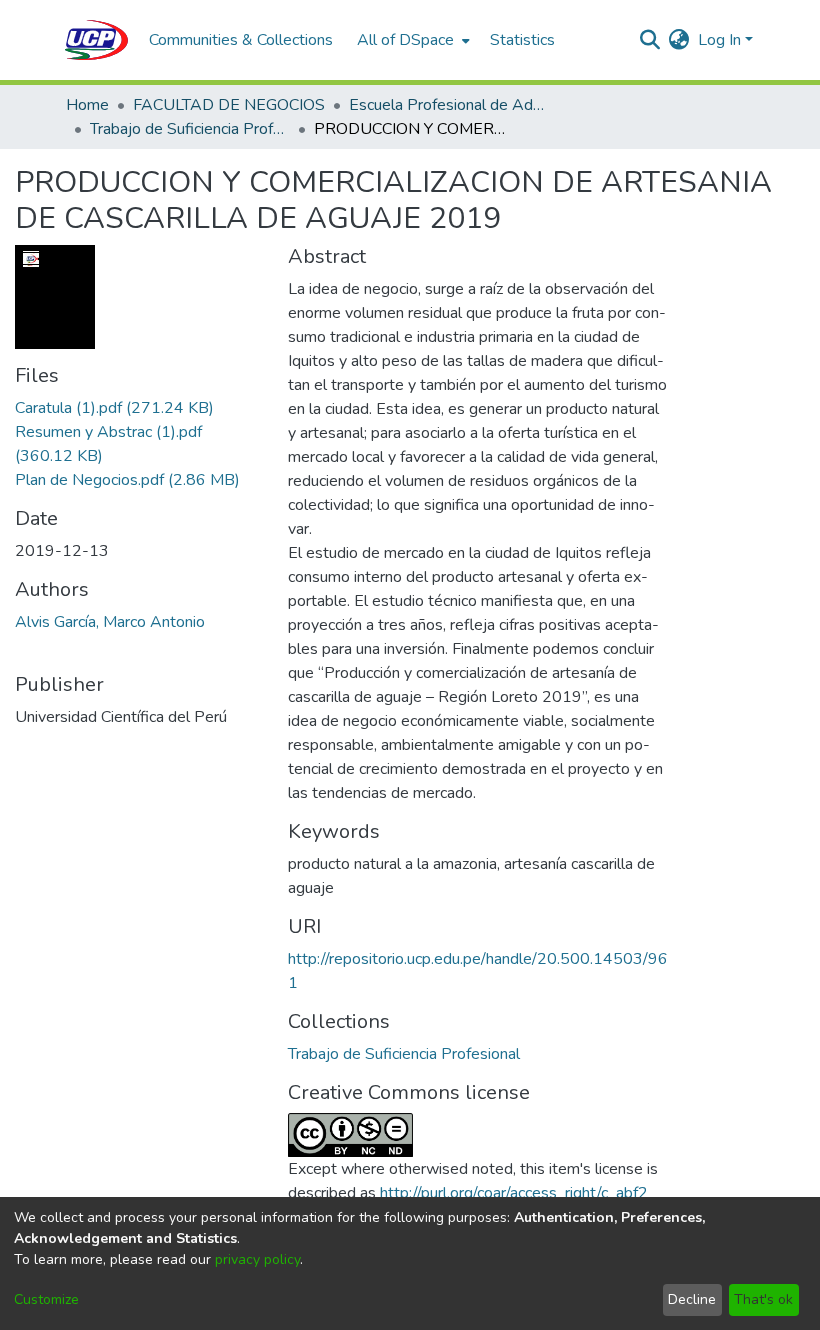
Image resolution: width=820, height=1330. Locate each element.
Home (87, 105)
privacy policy (257, 1259)
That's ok (763, 1299)
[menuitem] (411, 40)
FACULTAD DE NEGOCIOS (229, 105)
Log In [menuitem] (719, 40)
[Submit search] (650, 40)
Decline (692, 1299)
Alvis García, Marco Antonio (110, 622)
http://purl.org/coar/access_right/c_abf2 (514, 1193)
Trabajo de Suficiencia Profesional (190, 129)
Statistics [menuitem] (522, 40)
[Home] (97, 40)
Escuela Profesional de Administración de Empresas (449, 105)
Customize (46, 1299)
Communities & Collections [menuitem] (241, 40)
